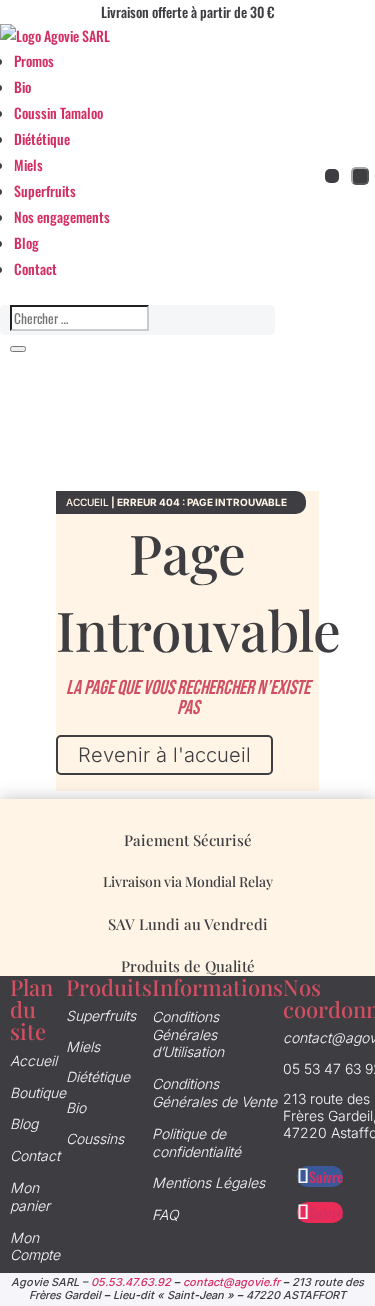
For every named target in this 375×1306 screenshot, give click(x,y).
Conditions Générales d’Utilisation (188, 1034)
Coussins (95, 1138)
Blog (26, 242)
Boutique (38, 1092)
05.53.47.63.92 (131, 1282)
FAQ (165, 1214)
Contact (35, 268)
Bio (22, 86)
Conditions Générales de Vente (214, 1092)
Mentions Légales (208, 1182)
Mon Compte (35, 1246)
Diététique (42, 138)
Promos (34, 60)
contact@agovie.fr (231, 1282)
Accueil (87, 502)
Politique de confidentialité (196, 1142)
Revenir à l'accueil (164, 755)
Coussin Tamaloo (58, 112)
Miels (28, 164)
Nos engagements (62, 216)
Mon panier (30, 1196)
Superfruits (45, 190)
